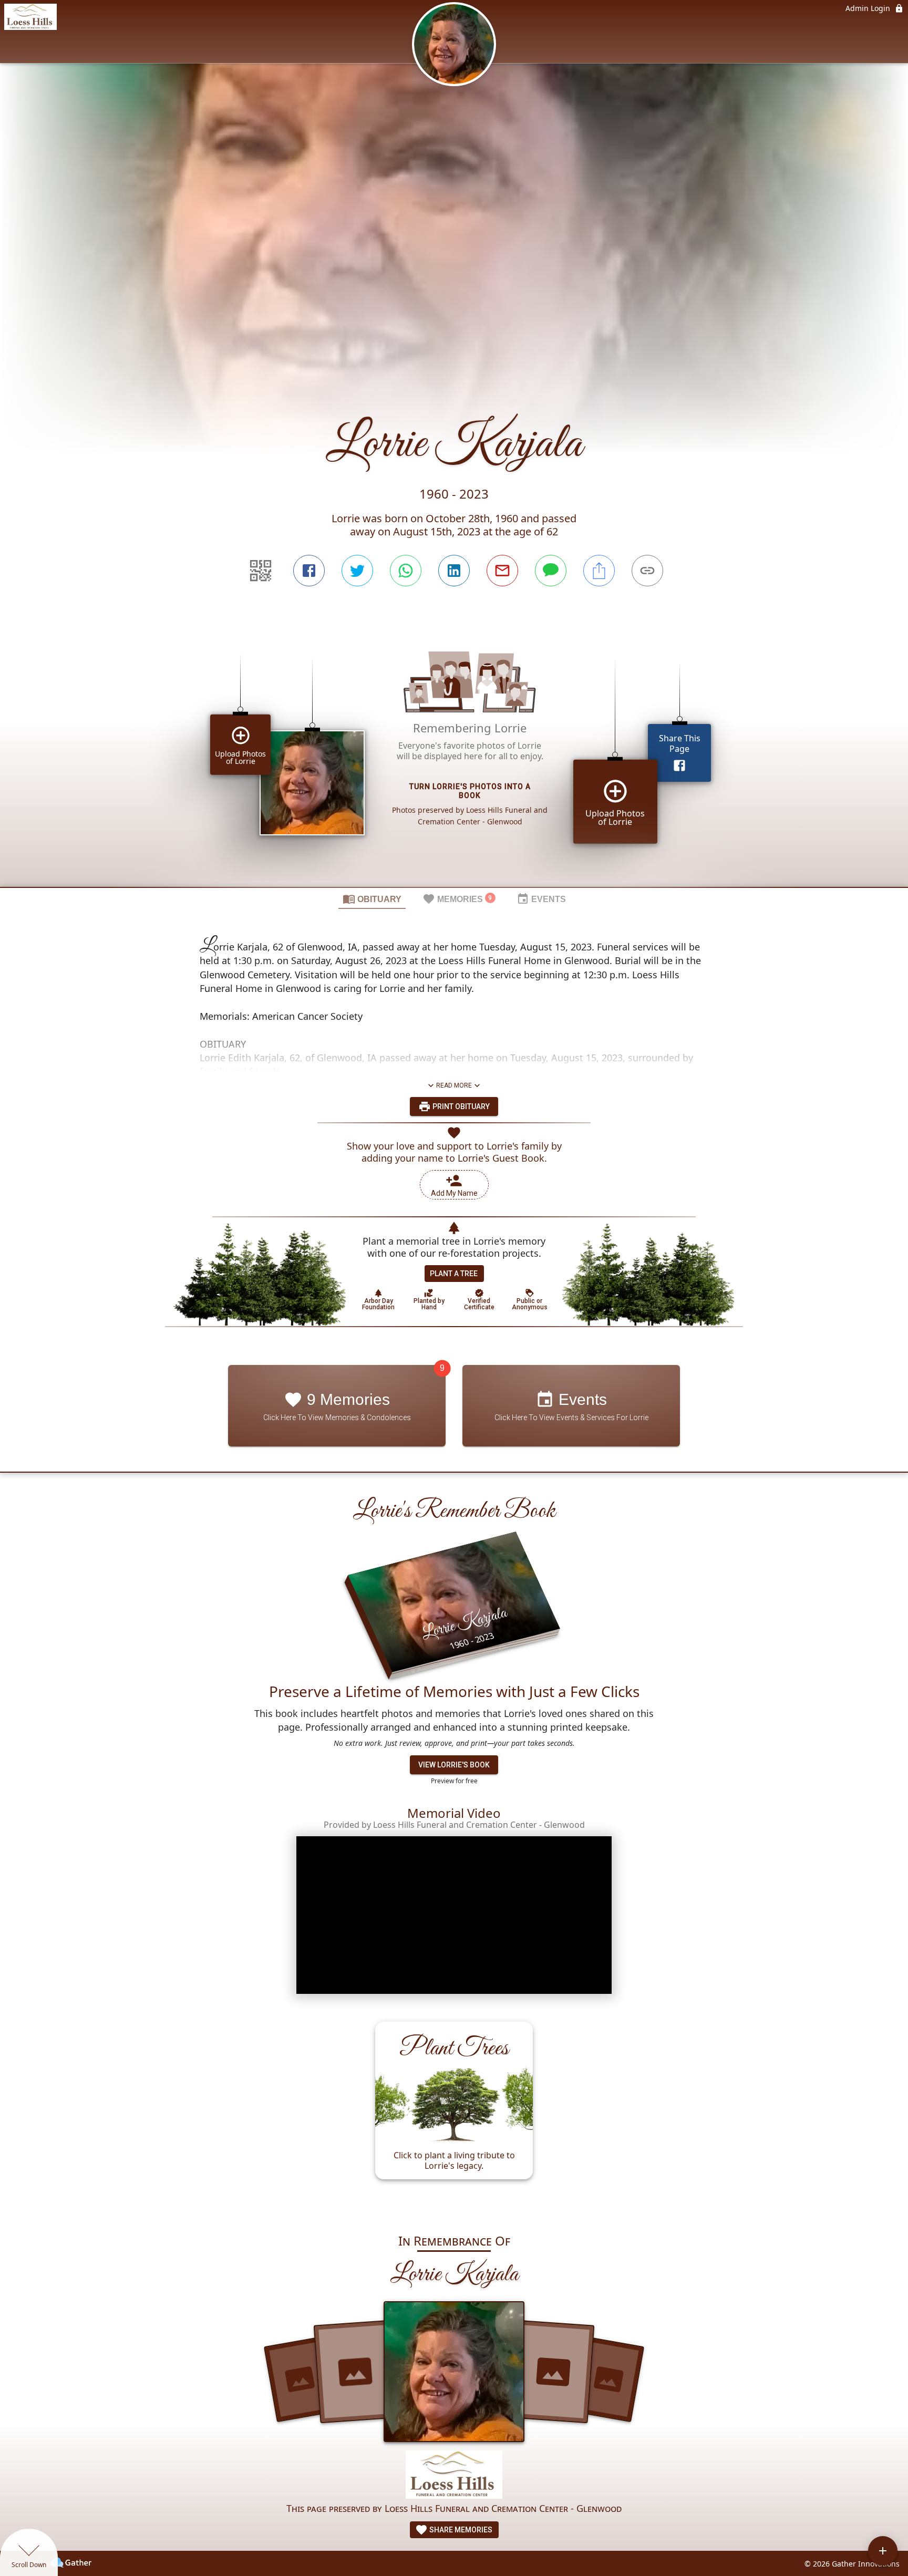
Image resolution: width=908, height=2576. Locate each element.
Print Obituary (460, 1106)
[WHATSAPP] (406, 571)
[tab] (372, 898)
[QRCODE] (261, 571)
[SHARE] (599, 571)
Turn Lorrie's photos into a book (470, 792)
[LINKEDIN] (454, 571)
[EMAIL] (502, 571)
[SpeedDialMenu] (883, 2551)
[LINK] (647, 571)
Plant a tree (454, 1274)
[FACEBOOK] (309, 571)
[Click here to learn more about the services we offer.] (454, 2476)
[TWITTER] (357, 571)
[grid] (454, 754)
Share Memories (460, 2530)
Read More (454, 1085)
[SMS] (551, 571)
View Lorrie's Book (454, 1765)
